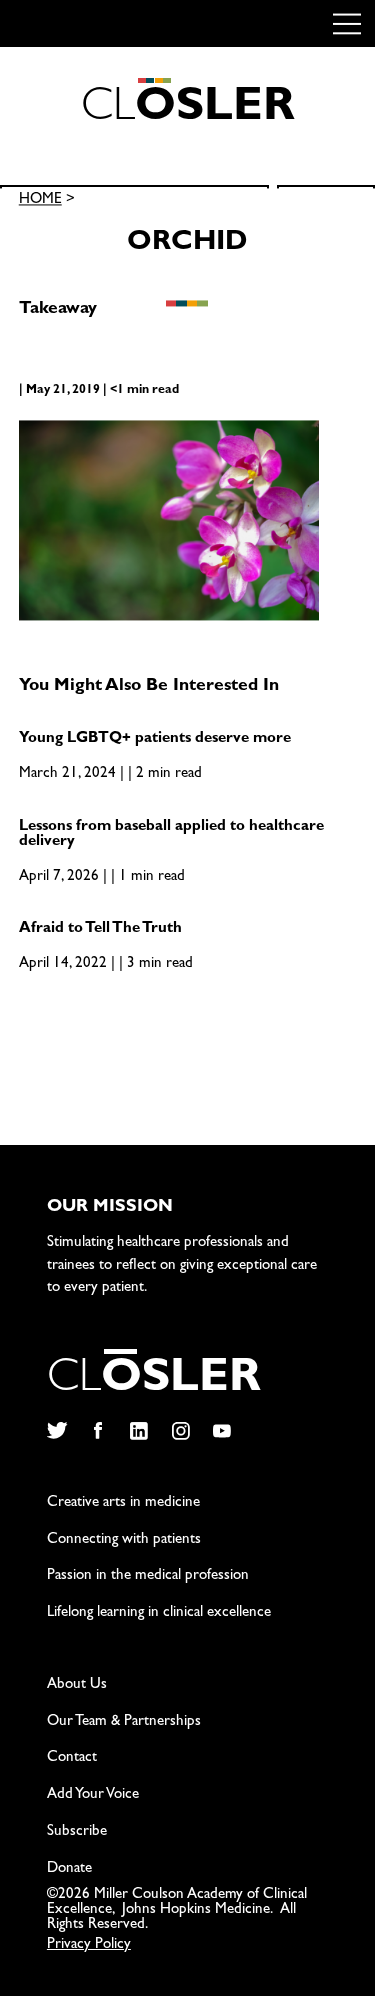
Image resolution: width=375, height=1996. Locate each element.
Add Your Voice (93, 1795)
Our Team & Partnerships (124, 1722)
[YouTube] (222, 1431)
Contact (72, 1758)
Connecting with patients (124, 1540)
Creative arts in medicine (123, 1503)
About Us (77, 1685)
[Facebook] (97, 1431)
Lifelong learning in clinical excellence (159, 1613)
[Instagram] (180, 1431)
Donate (69, 1869)
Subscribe (77, 1832)
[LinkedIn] (139, 1431)
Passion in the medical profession (148, 1576)
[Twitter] (56, 1431)
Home (40, 201)
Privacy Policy (89, 1945)
